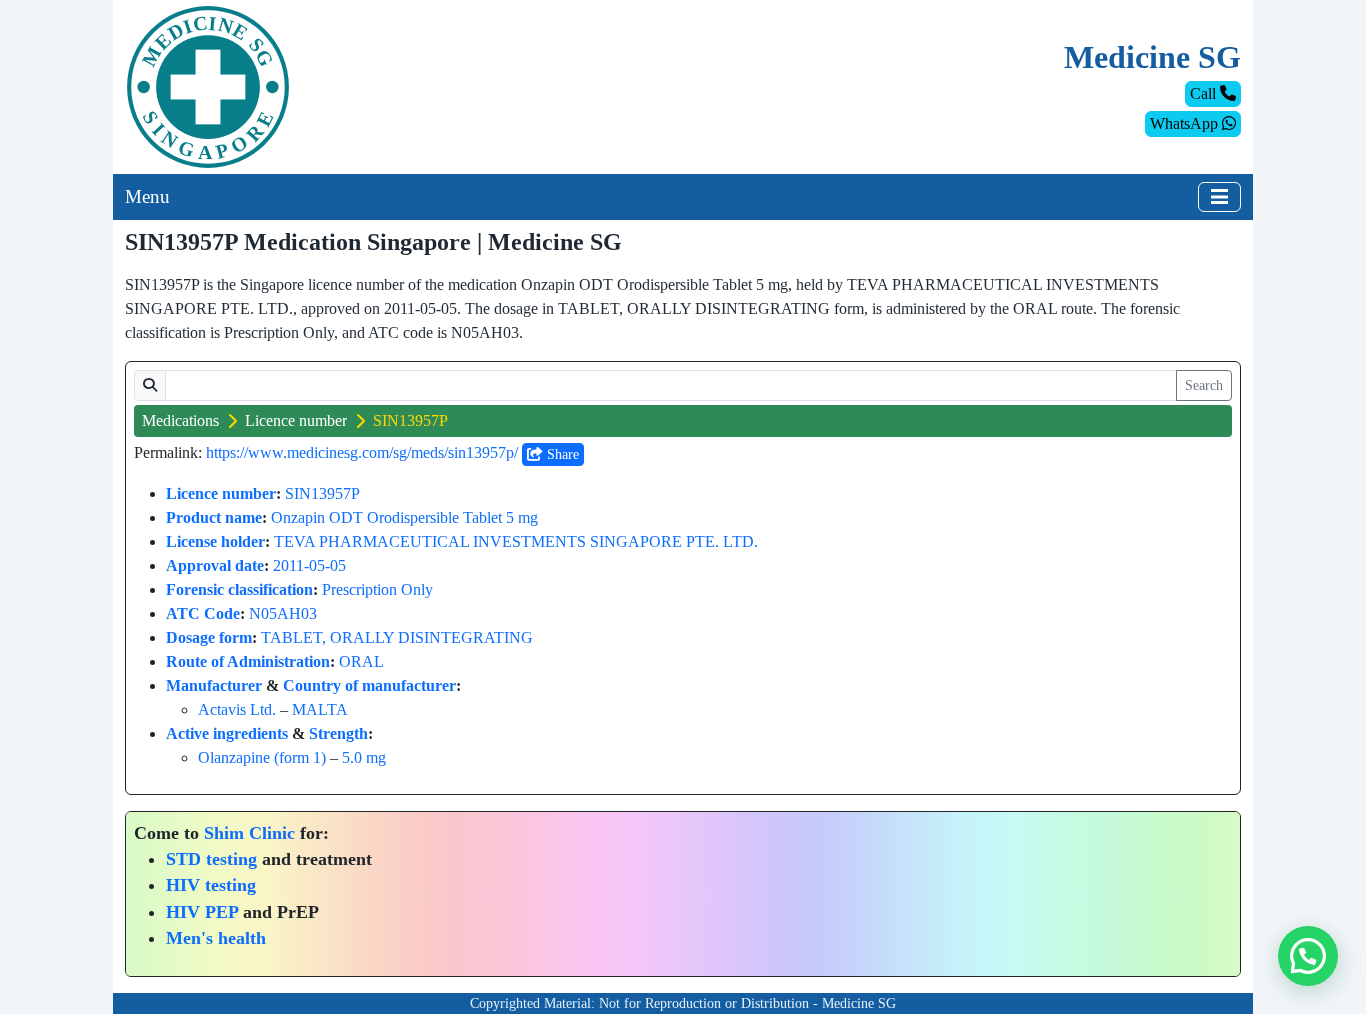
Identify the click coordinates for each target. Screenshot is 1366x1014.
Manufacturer (214, 685)
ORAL (361, 661)
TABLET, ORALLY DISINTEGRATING (397, 637)
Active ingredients (227, 733)
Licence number (296, 420)
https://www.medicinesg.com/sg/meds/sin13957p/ (362, 452)
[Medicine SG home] (208, 85)
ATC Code (203, 613)
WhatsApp (1186, 123)
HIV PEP (202, 912)
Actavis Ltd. (237, 709)
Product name (214, 517)
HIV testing (211, 885)
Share (561, 454)
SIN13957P (322, 493)
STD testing (211, 859)
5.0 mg (364, 757)
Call (1205, 93)
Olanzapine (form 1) (262, 757)
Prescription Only (377, 589)
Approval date (215, 565)
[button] (1308, 956)
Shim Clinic (249, 833)
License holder (215, 541)
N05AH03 (283, 613)
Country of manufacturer (369, 685)
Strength (338, 733)
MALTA (320, 709)
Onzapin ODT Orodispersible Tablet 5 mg (404, 517)
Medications (180, 420)
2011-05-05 (309, 565)
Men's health (216, 938)
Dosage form (209, 637)
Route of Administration (248, 661)
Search (1204, 385)
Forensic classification (239, 589)
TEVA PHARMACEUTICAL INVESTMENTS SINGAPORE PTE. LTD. (516, 541)
